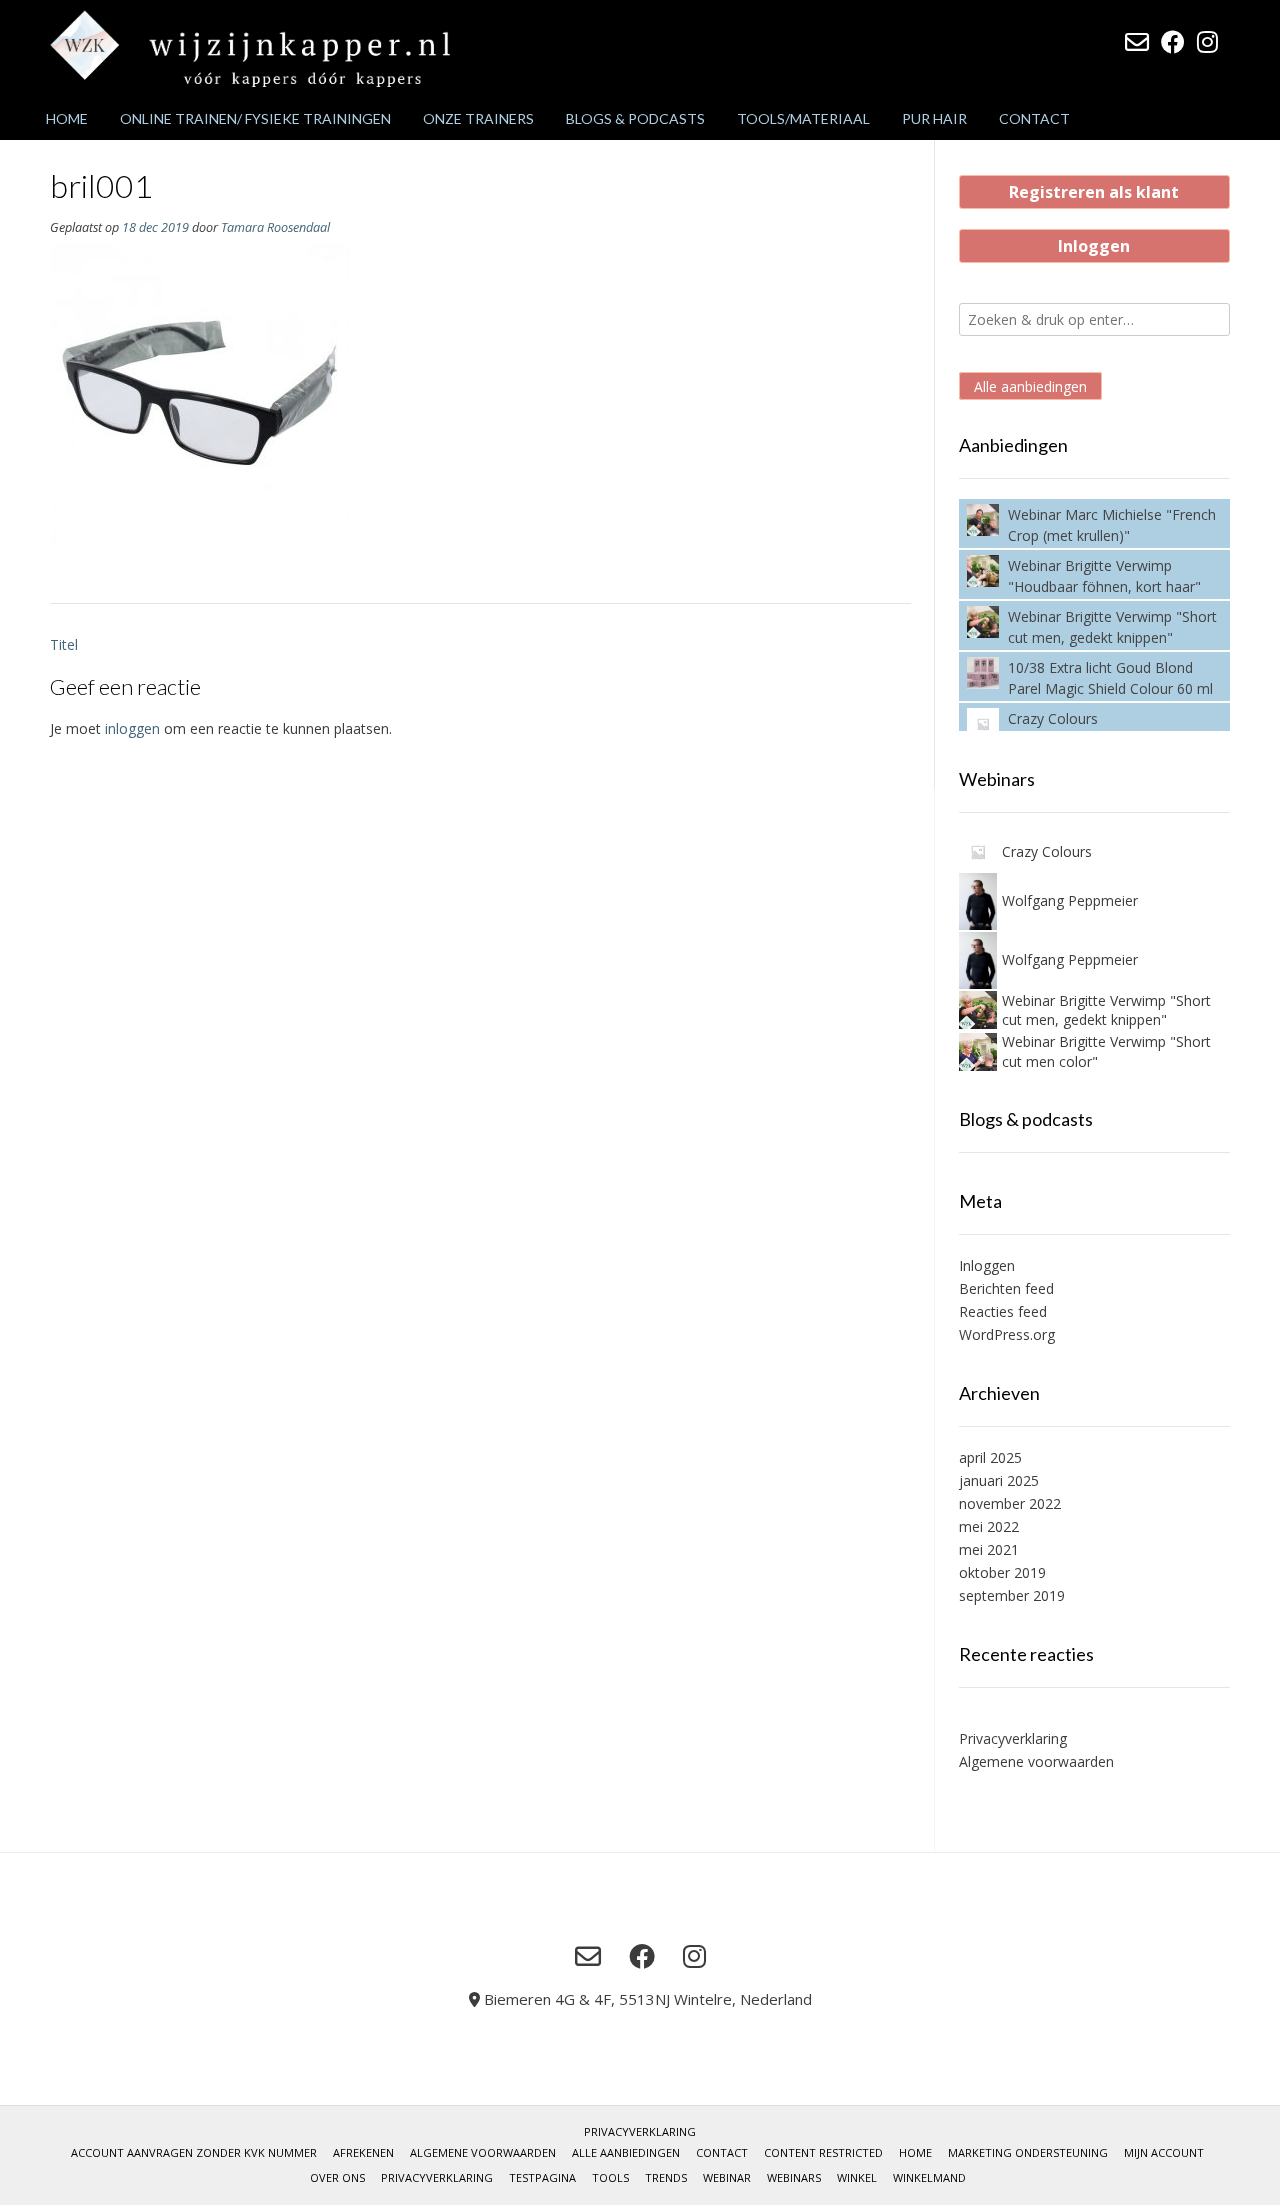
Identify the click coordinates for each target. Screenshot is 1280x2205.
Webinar (727, 2177)
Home (67, 118)
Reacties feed (1003, 1311)
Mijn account (1164, 2152)
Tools (610, 2177)
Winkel (857, 2177)
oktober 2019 (1002, 1572)
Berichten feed (1006, 1288)
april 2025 (990, 1457)
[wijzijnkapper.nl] (250, 48)
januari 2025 (999, 1480)
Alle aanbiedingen (1030, 386)
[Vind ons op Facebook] (1173, 42)
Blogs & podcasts (635, 118)
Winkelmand (929, 2177)
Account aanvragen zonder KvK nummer (194, 2152)
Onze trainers (478, 118)
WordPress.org (1007, 1334)
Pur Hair (934, 118)
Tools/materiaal (803, 118)
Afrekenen (363, 2152)
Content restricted (823, 2152)
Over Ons (337, 2177)
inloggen (132, 728)
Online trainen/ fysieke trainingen (255, 118)
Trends (666, 2177)
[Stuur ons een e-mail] (1137, 42)
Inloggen (1094, 246)
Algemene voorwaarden (1036, 1761)
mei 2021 (989, 1549)
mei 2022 (989, 1526)
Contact (1034, 118)
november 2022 (1010, 1503)
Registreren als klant (1094, 192)
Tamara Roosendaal (275, 227)
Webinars (794, 2177)
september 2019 (1012, 1595)
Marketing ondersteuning (1028, 2152)
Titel (64, 644)
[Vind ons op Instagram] (1207, 42)
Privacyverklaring (1013, 1738)
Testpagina (542, 2177)
